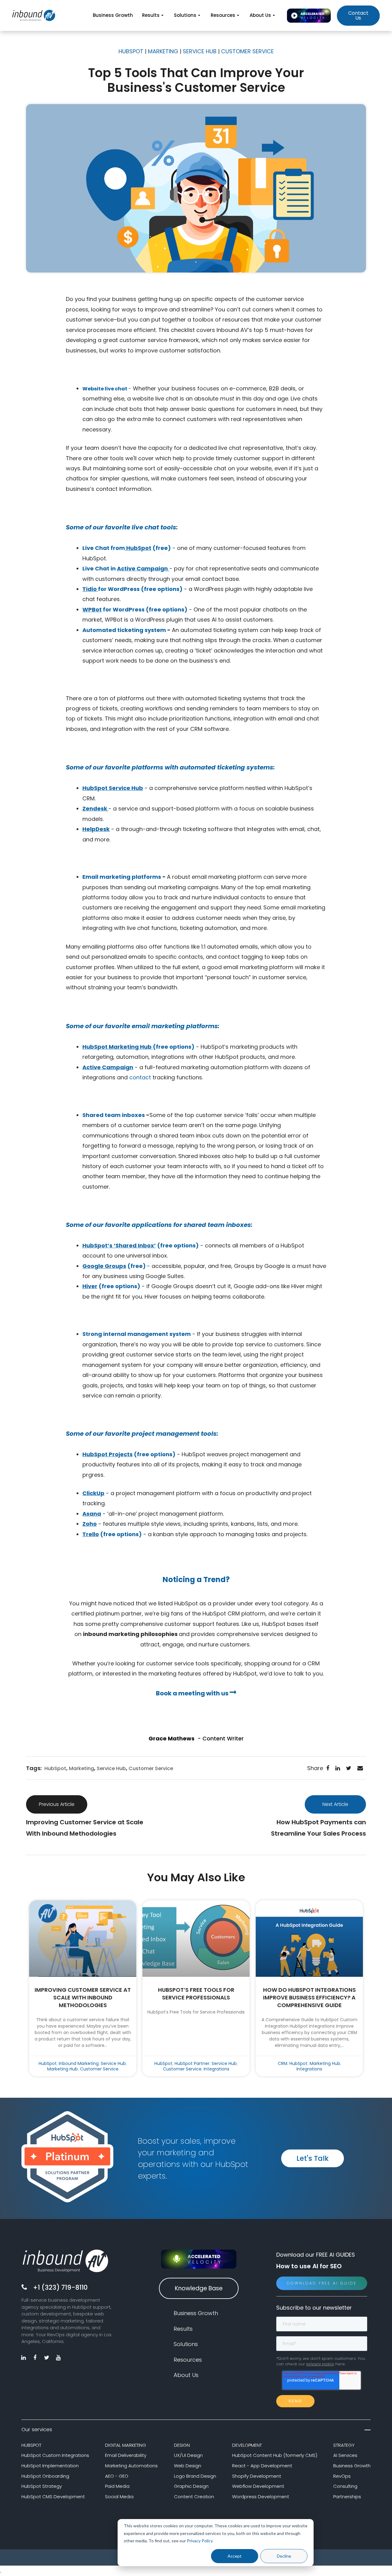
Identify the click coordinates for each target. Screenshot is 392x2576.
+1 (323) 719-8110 (60, 2287)
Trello (91, 1534)
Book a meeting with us (193, 1693)
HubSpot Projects (107, 1454)
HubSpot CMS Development (53, 2497)
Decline (284, 2556)
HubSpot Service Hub (113, 788)
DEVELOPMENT (247, 2445)
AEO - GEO (117, 2476)
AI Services (345, 2455)
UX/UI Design (188, 2455)
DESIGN (182, 2445)
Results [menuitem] (151, 15)
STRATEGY (344, 2445)
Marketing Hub (62, 2069)
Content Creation (194, 2497)
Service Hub (111, 1768)
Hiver (90, 1286)
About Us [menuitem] (260, 15)
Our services (37, 2429)
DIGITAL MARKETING (126, 2445)
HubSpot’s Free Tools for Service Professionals (196, 1994)
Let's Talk (313, 2158)
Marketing (81, 1768)
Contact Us (358, 15)
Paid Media (117, 2486)
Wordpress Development (261, 2497)
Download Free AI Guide (322, 2283)
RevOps (342, 2476)
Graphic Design (191, 2486)
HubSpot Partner (192, 2063)
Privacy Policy (200, 2541)
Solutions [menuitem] (185, 15)
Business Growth (352, 2466)
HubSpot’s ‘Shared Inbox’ (119, 1245)
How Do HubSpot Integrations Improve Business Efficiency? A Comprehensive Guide (309, 1997)
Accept (235, 2556)
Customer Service (151, 1768)
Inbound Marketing (79, 2063)
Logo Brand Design (195, 2476)
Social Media (119, 2497)
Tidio (90, 589)
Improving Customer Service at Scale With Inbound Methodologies (83, 1997)
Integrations (217, 2069)
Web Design (188, 2466)
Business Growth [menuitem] (113, 15)
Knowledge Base (199, 2288)
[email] (360, 1768)
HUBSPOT (31, 2445)
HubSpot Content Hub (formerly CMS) (275, 2455)
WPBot (92, 609)
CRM (283, 2063)
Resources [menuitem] (223, 15)
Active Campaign (142, 568)
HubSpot (139, 548)
